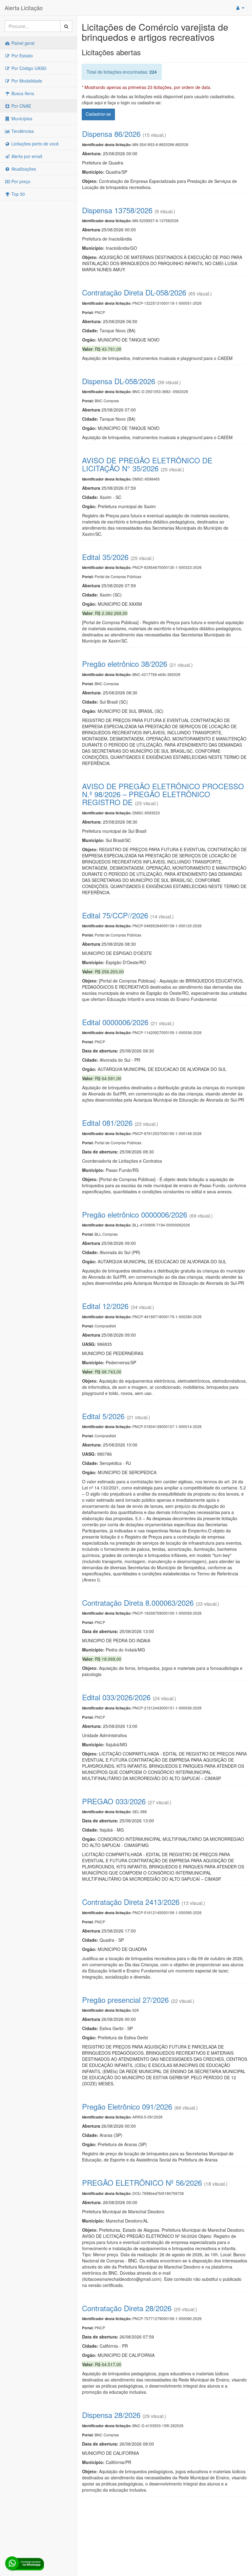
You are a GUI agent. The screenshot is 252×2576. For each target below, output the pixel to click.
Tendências (22, 131)
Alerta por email (26, 156)
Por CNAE (21, 106)
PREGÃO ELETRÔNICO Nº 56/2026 (142, 2182)
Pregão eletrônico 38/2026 (125, 664)
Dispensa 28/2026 (111, 2415)
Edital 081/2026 (107, 1123)
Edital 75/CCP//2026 (115, 915)
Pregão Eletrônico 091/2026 (127, 2106)
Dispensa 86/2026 (111, 134)
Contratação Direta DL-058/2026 (134, 292)
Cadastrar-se (98, 114)
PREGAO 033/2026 (114, 1801)
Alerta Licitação (24, 8)
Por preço (20, 181)
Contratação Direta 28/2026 (127, 2308)
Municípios (21, 118)
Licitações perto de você (34, 144)
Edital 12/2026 (105, 1306)
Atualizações (23, 169)
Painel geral (22, 43)
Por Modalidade (26, 81)
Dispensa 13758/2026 (117, 210)
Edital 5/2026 (103, 1416)
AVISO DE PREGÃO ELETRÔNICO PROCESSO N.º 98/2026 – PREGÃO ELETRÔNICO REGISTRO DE (163, 794)
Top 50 (18, 194)
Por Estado (22, 56)
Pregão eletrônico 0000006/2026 (135, 1214)
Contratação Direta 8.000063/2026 (138, 1603)
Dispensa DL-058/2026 (119, 381)
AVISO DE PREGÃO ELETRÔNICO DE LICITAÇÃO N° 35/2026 (147, 464)
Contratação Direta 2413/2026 (131, 1902)
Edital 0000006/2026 (115, 1022)
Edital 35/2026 (105, 557)
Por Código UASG (28, 68)
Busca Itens (22, 93)
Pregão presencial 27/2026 (125, 2000)
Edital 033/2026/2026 (116, 1697)
